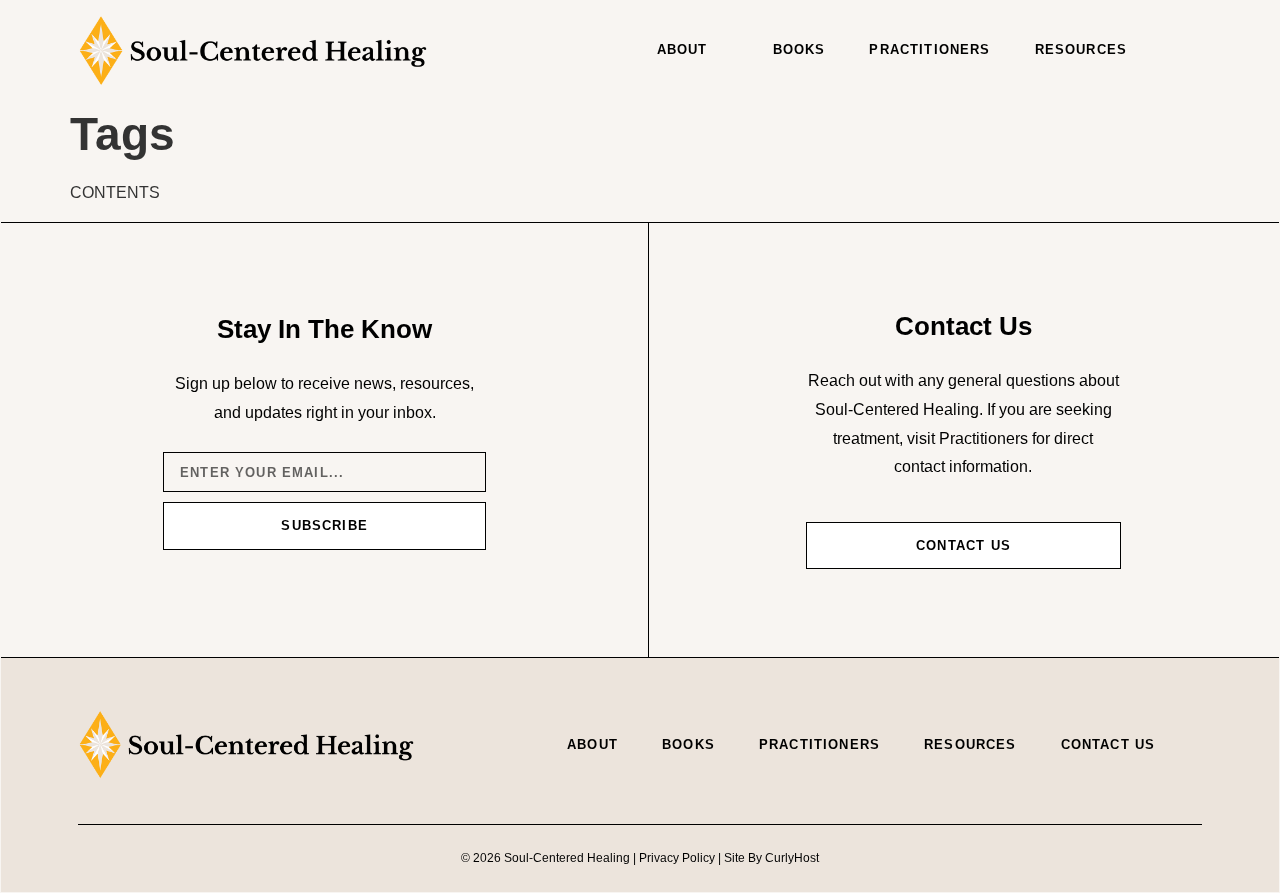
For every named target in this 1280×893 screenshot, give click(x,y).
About (682, 49)
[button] (1182, 50)
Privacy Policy (677, 858)
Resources (1081, 49)
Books (799, 49)
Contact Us (1108, 744)
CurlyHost (792, 858)
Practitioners (929, 49)
